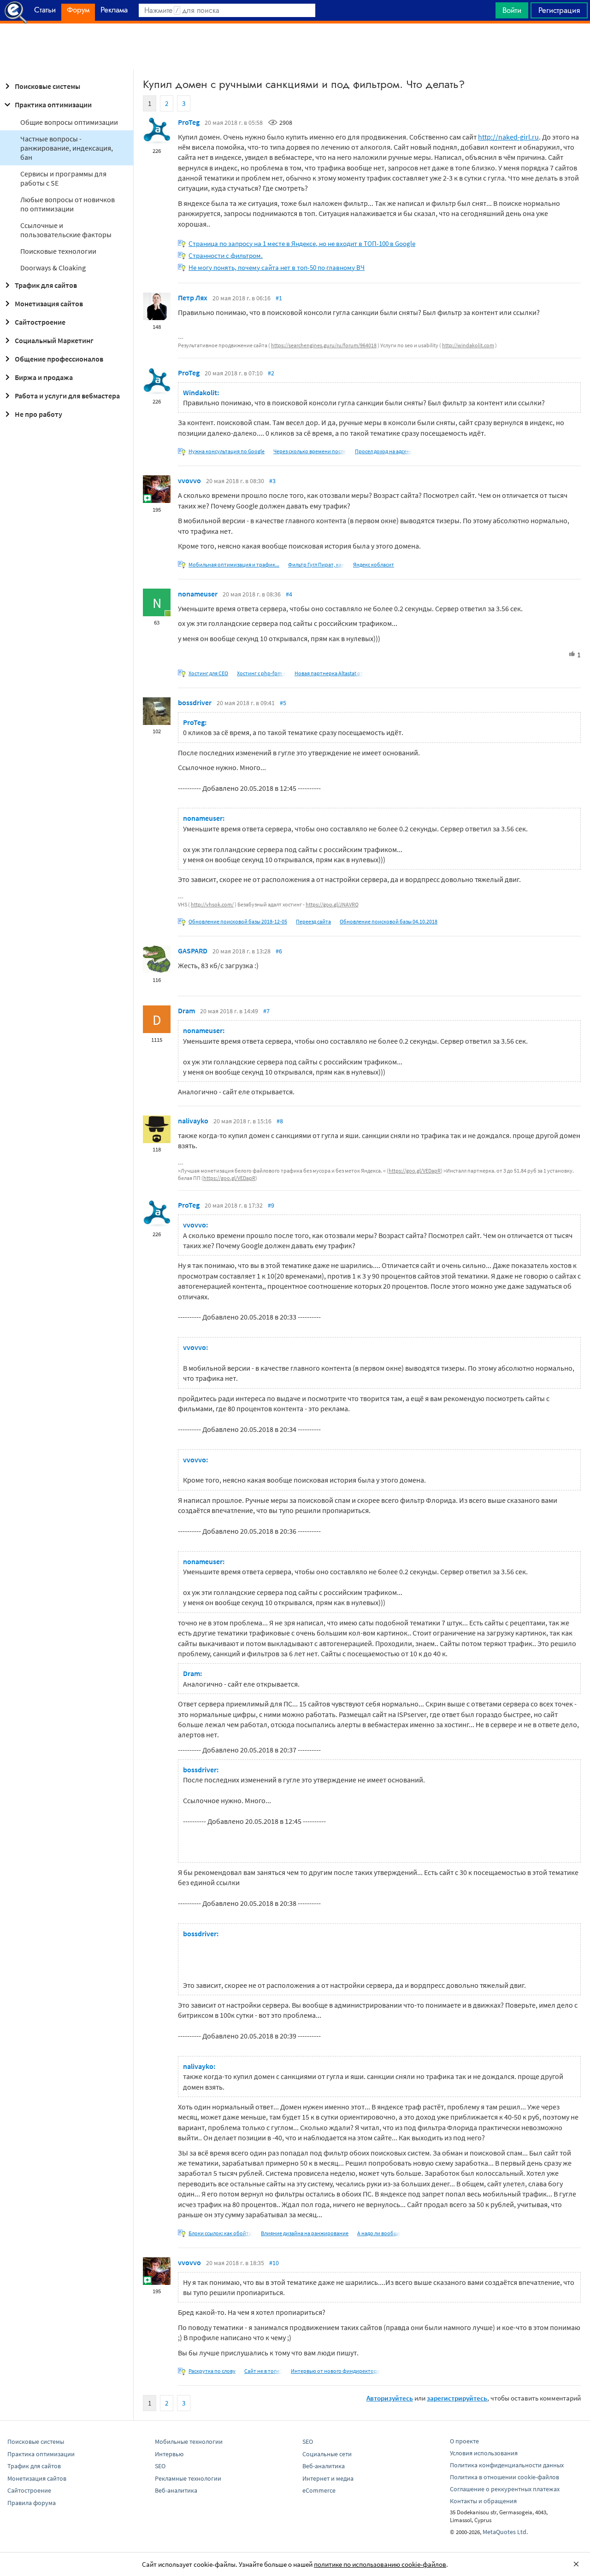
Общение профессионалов (59, 359)
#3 (272, 481)
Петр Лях (193, 298)
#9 (271, 1205)
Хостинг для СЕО (208, 673)
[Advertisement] (295, 47)
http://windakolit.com (468, 345)
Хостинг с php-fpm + (261, 673)
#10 (274, 2263)
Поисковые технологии (58, 251)
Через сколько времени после (310, 451)
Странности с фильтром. (226, 255)
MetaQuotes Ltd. (505, 2532)
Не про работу (38, 414)
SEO (160, 2466)
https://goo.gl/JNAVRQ (332, 904)
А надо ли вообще (379, 2233)
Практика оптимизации (53, 105)
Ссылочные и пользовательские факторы (66, 230)
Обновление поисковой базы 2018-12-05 (238, 921)
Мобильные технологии (189, 2442)
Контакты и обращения (483, 2501)
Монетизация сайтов (49, 304)
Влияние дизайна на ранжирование (305, 2233)
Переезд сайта (313, 921)
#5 (283, 703)
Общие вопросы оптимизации (69, 122)
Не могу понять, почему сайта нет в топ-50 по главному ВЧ (277, 267)
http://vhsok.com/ (212, 904)
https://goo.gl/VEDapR (415, 1171)
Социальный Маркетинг (54, 340)
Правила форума (32, 2503)
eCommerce (319, 2490)
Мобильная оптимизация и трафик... (234, 564)
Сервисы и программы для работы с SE (63, 178)
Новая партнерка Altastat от (329, 673)
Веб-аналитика (176, 2490)
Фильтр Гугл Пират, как (316, 564)
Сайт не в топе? (263, 2371)
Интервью (169, 2454)
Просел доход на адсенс (383, 451)
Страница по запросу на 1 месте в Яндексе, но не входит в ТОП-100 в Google (302, 243)
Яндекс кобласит (374, 564)
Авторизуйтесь (390, 2398)
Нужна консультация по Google (227, 451)
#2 (271, 373)
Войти (512, 10)
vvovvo (189, 480)
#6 (279, 951)
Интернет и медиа (328, 2478)
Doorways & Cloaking (53, 268)
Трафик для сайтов (46, 285)
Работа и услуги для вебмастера (67, 396)
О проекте (464, 2441)
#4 (289, 594)
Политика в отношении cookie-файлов (504, 2477)
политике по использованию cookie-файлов (380, 2564)
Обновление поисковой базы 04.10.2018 (389, 921)
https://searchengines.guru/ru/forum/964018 (324, 345)
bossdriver (195, 702)
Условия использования (484, 2453)
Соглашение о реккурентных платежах (505, 2489)
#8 (280, 1121)
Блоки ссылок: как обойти (220, 2233)
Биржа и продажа (44, 377)
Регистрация (559, 10)
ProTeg (189, 122)
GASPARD (193, 951)
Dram (186, 1011)
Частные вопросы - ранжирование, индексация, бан (67, 148)
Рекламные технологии (188, 2478)
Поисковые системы (47, 86)
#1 (279, 298)
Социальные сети (327, 2454)
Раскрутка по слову (212, 2371)
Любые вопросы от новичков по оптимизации (68, 204)
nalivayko (193, 1121)
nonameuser (198, 594)
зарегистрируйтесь (457, 2398)
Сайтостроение (40, 322)
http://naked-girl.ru (508, 137)
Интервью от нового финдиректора (335, 2371)
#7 (266, 1011)
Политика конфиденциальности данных (507, 2465)
